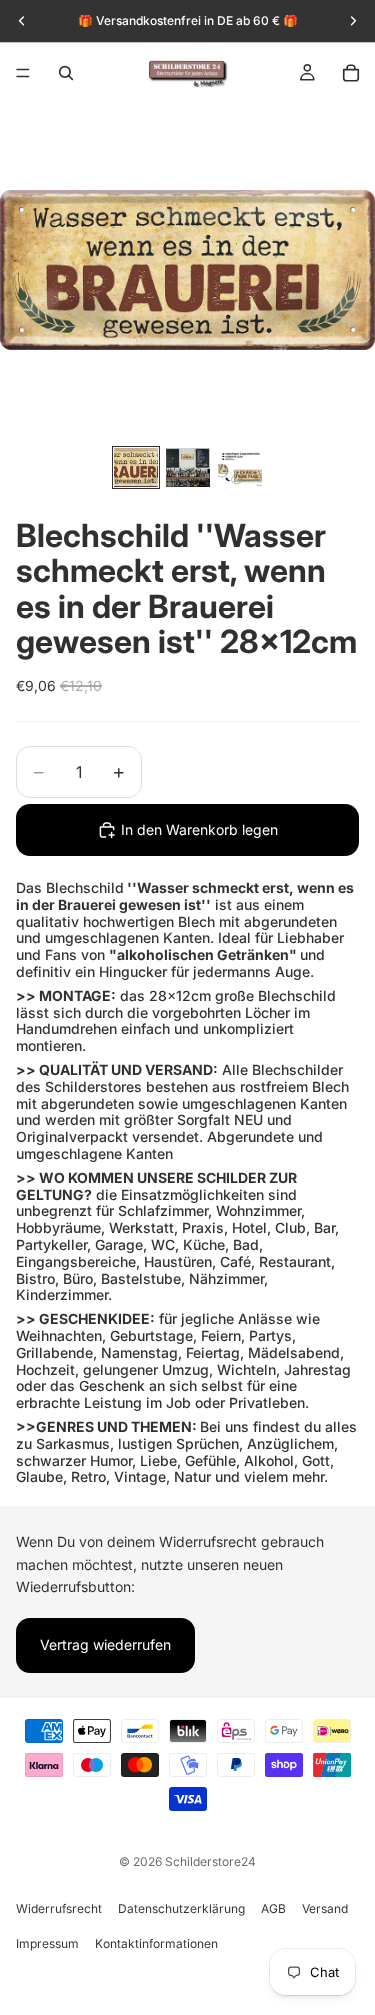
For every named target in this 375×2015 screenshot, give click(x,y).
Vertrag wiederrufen (105, 1644)
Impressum (47, 1943)
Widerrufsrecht (59, 1908)
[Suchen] (66, 73)
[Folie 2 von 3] (188, 467)
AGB (273, 1908)
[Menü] (23, 73)
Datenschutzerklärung (181, 1908)
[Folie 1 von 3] (136, 467)
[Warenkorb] (351, 73)
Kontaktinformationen (156, 1943)
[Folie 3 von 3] (240, 467)
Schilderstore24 (210, 1861)
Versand (325, 1908)
